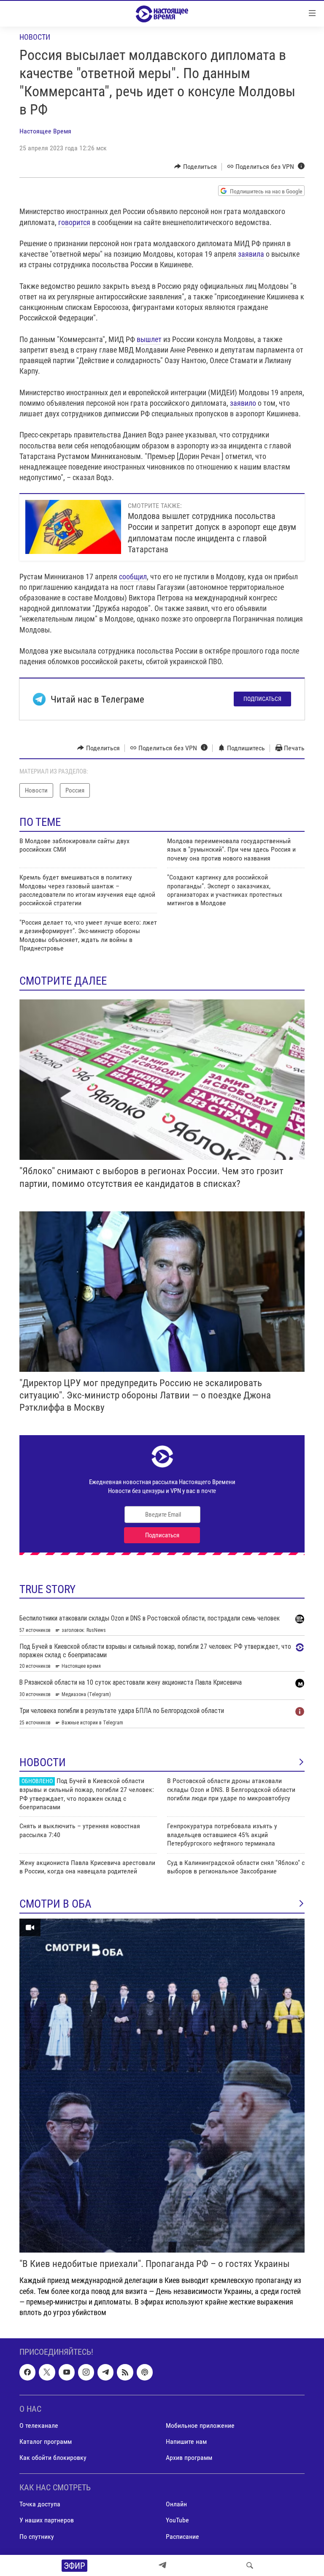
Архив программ (189, 2458)
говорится (74, 222)
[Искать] (250, 2565)
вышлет (149, 339)
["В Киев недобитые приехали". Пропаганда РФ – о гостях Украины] (162, 2086)
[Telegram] (162, 2565)
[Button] (196, 167)
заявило (243, 403)
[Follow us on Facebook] (27, 2372)
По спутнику (37, 2537)
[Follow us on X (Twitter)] (47, 2372)
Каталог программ (46, 2442)
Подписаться (262, 699)
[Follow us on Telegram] (105, 2372)
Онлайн (176, 2504)
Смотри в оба (55, 1904)
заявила (251, 254)
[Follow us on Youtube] (67, 2372)
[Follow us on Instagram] (86, 2372)
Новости (35, 37)
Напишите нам (186, 2442)
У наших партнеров (47, 2520)
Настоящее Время (45, 131)
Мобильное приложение (200, 2425)
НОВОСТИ (43, 1762)
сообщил (133, 577)
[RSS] (125, 2372)
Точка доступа (40, 2504)
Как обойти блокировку (53, 2458)
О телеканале (39, 2425)
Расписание (182, 2537)
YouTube (177, 2520)
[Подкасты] (145, 2372)
